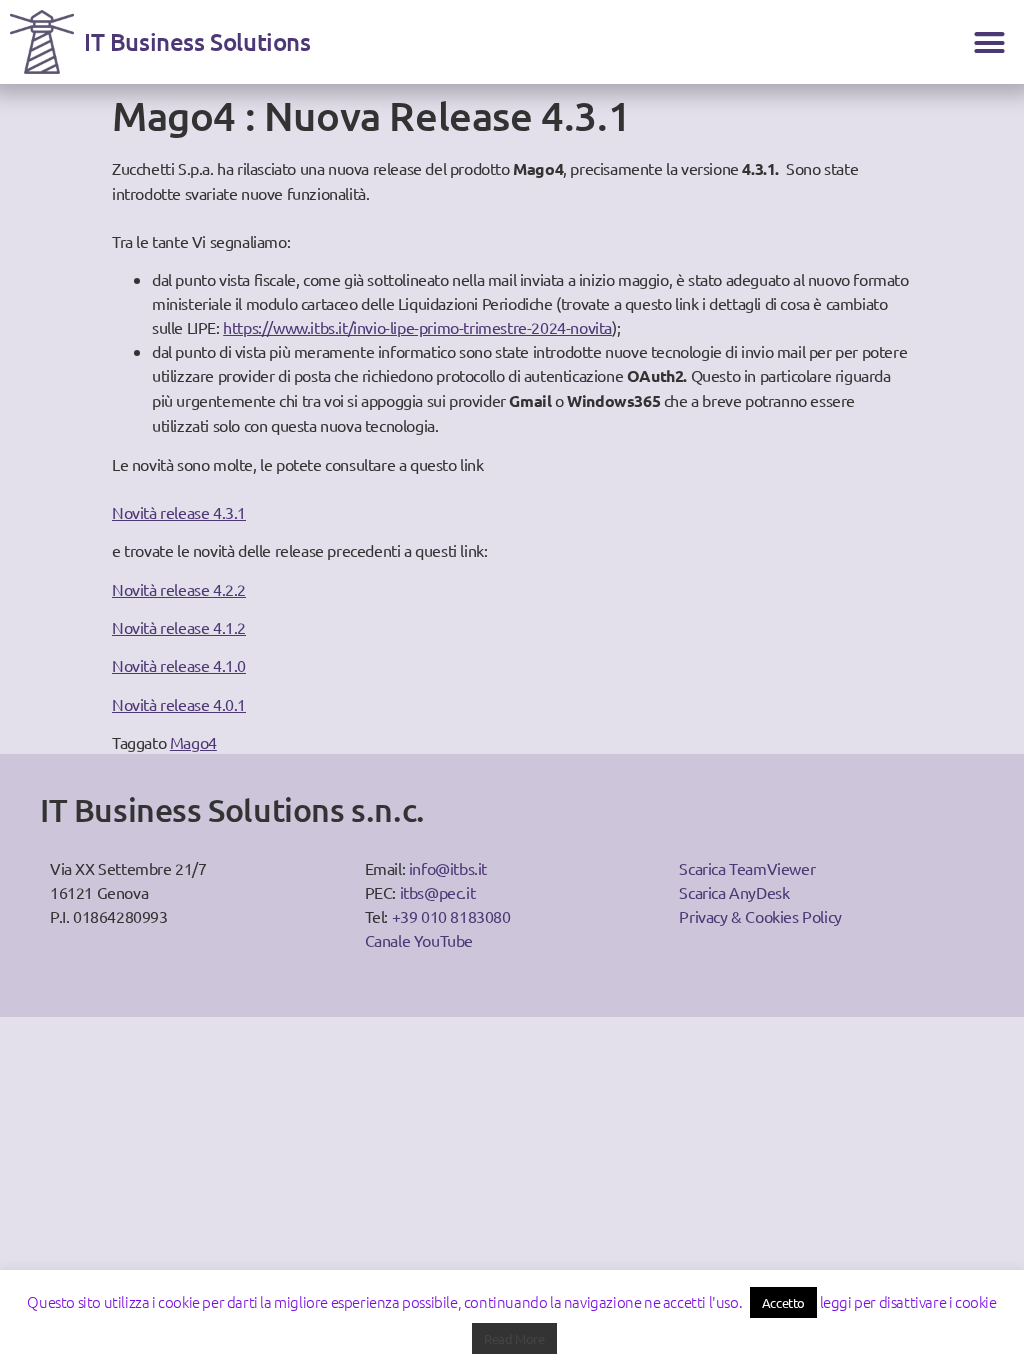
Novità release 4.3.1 (179, 512)
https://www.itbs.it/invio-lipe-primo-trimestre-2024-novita (417, 327)
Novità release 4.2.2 (179, 589)
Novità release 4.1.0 (179, 665)
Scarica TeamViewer (747, 868)
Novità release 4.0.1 (179, 704)
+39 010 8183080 (451, 916)
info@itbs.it (448, 868)
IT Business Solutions (197, 41)
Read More (514, 1338)
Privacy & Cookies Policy (760, 916)
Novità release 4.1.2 (179, 627)
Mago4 (193, 742)
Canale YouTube (419, 940)
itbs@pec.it (438, 892)
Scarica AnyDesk (734, 892)
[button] (989, 42)
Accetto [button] (783, 1302)
